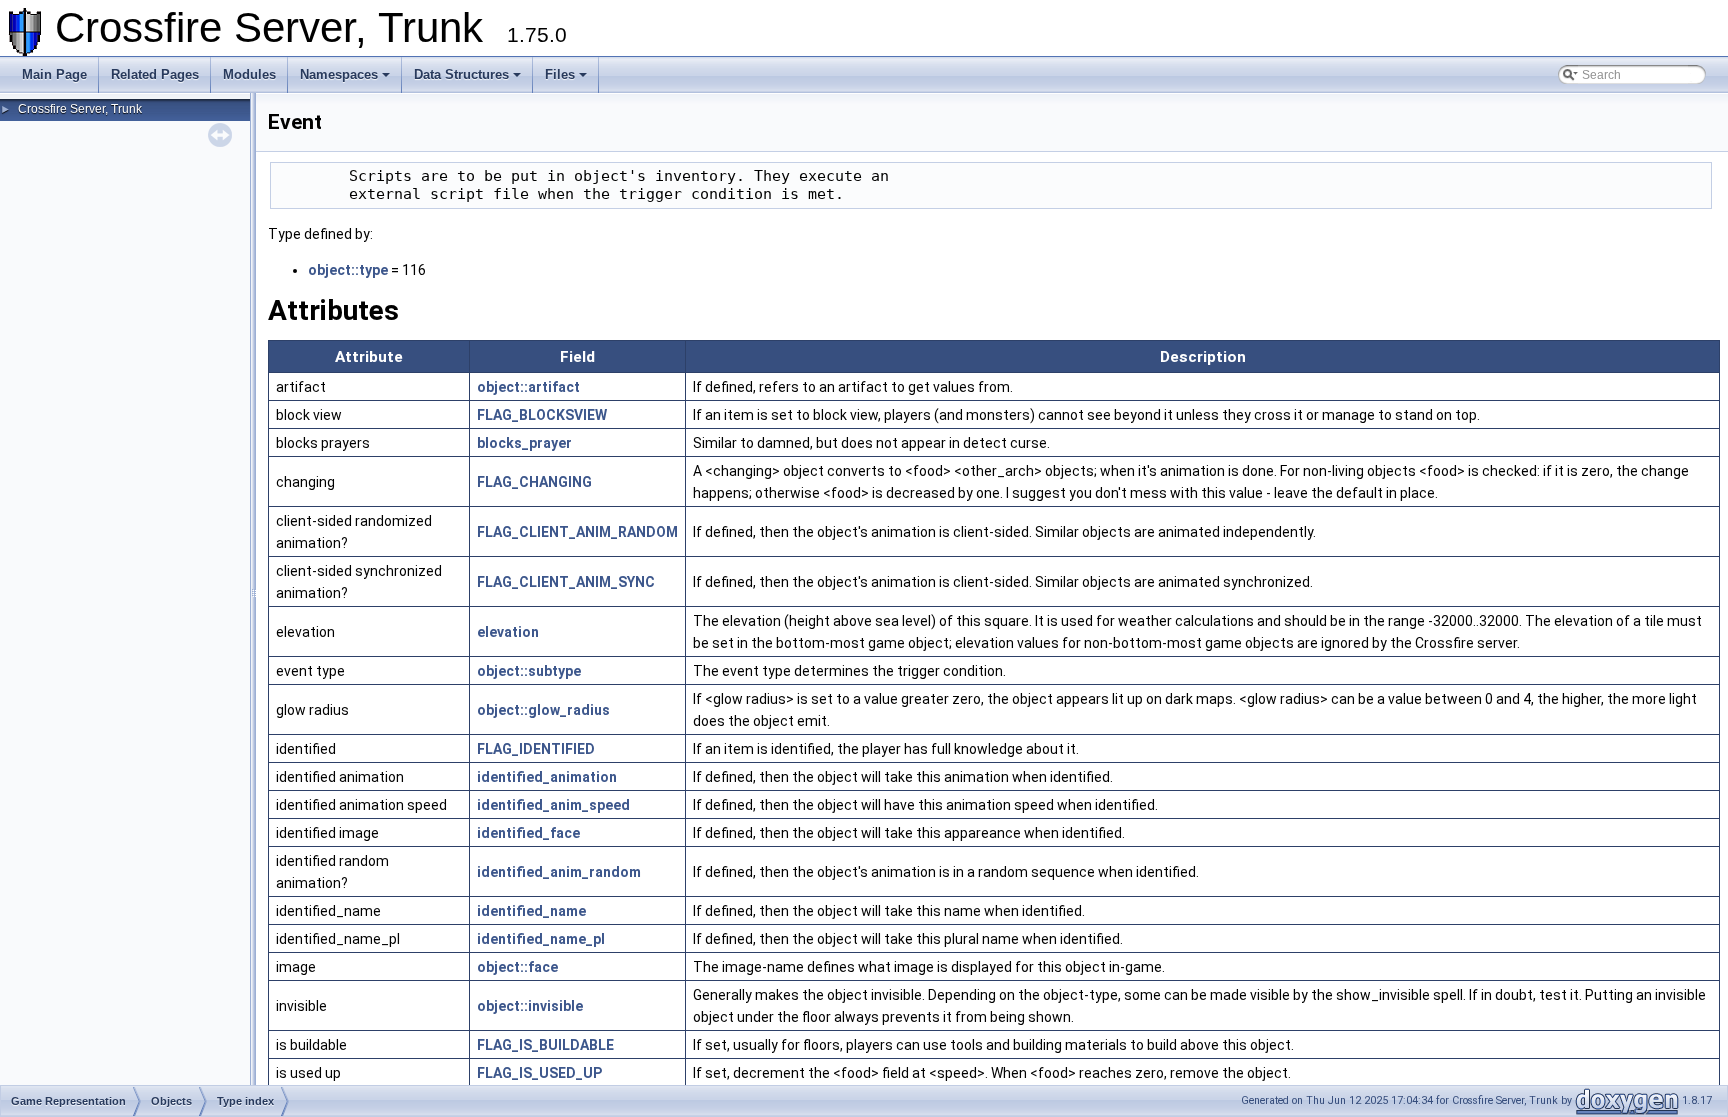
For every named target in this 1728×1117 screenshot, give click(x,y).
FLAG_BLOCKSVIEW (542, 415)
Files (560, 74)
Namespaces (339, 74)
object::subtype (529, 671)
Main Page (54, 74)
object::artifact (528, 387)
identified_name (531, 911)
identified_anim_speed (553, 805)
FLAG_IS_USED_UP (539, 1073)
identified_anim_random (559, 872)
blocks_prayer (524, 443)
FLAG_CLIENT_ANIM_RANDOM (577, 532)
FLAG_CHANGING (534, 482)
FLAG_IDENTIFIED (536, 749)
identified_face (528, 833)
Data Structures (461, 74)
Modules (249, 74)
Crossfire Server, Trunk (80, 109)
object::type (348, 270)
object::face (517, 967)
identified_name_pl (541, 939)
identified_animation (547, 777)
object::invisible (530, 1006)
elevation (508, 632)
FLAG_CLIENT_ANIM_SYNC (566, 582)
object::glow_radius (543, 710)
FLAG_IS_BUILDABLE (545, 1045)
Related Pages (155, 74)
